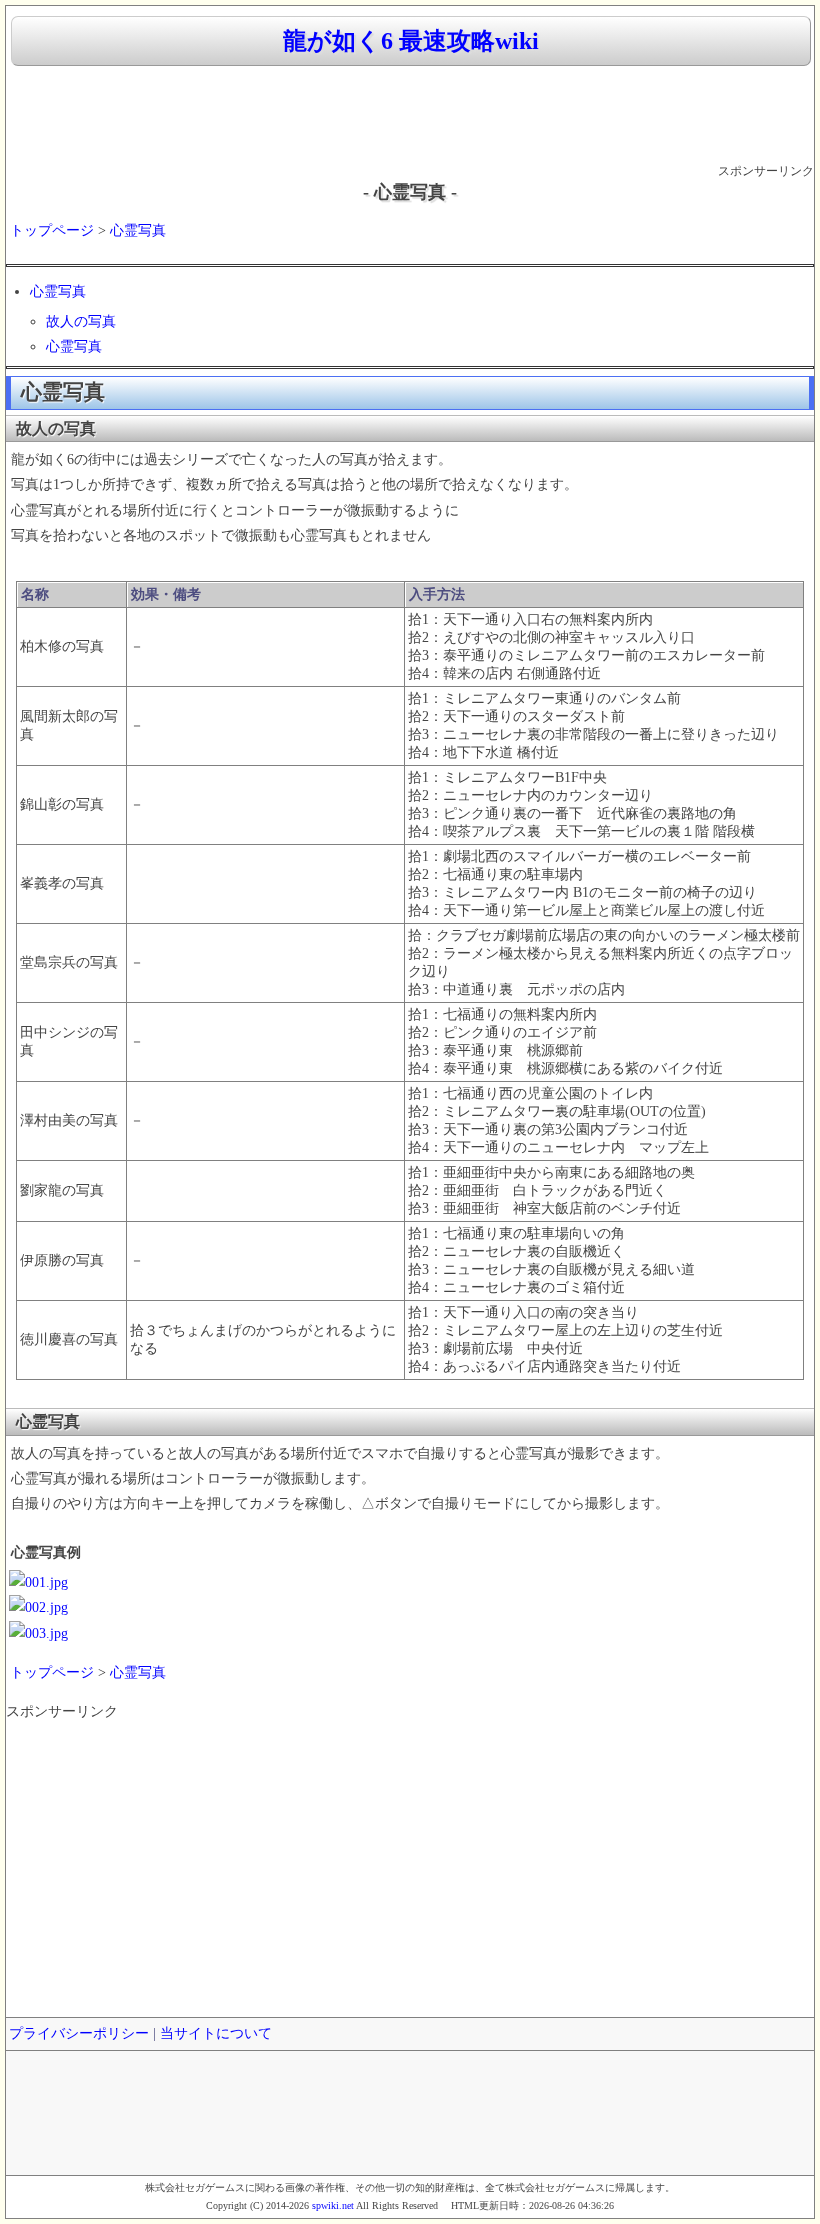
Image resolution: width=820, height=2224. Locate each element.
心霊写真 (138, 230)
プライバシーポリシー (79, 2033)
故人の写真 (81, 321)
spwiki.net (333, 2205)
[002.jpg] (38, 1607)
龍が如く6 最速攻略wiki (411, 41)
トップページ (52, 230)
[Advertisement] (410, 116)
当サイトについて (216, 2033)
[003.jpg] (38, 1633)
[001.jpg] (38, 1582)
